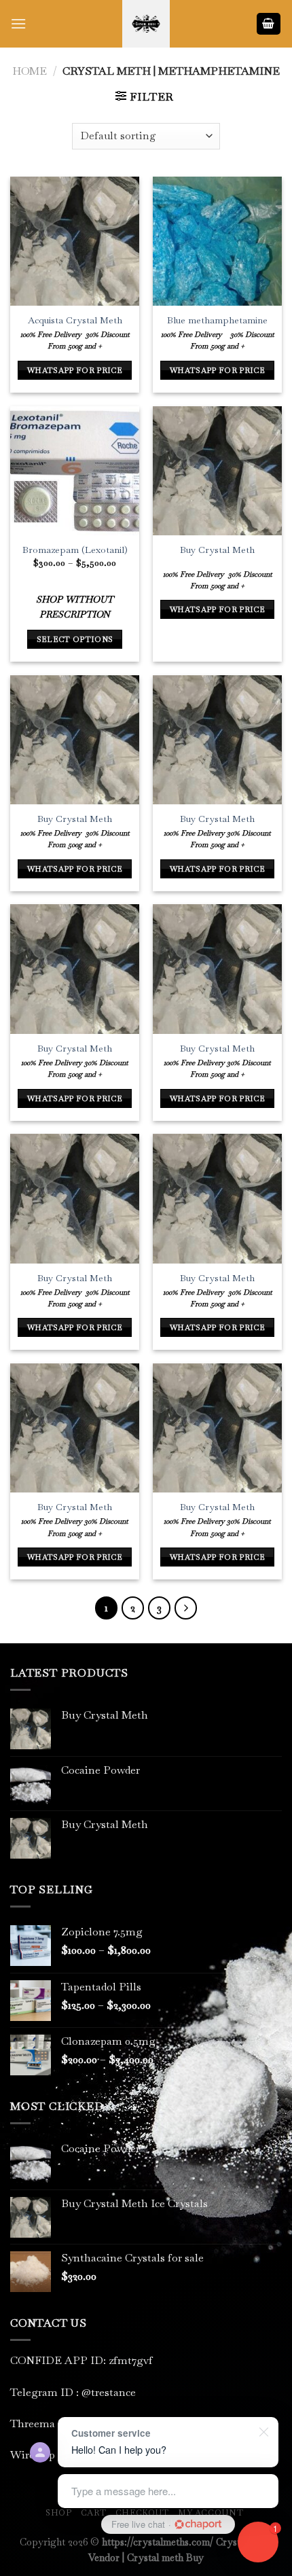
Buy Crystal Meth (217, 550)
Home (30, 71)
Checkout (142, 2513)
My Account (211, 2513)
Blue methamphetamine (217, 320)
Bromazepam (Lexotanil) (75, 550)
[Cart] (269, 24)
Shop (58, 2513)
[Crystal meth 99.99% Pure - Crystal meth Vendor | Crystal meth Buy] (146, 24)
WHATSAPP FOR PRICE (75, 370)
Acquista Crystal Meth (75, 320)
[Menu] (18, 23)
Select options (75, 639)
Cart (93, 2513)
